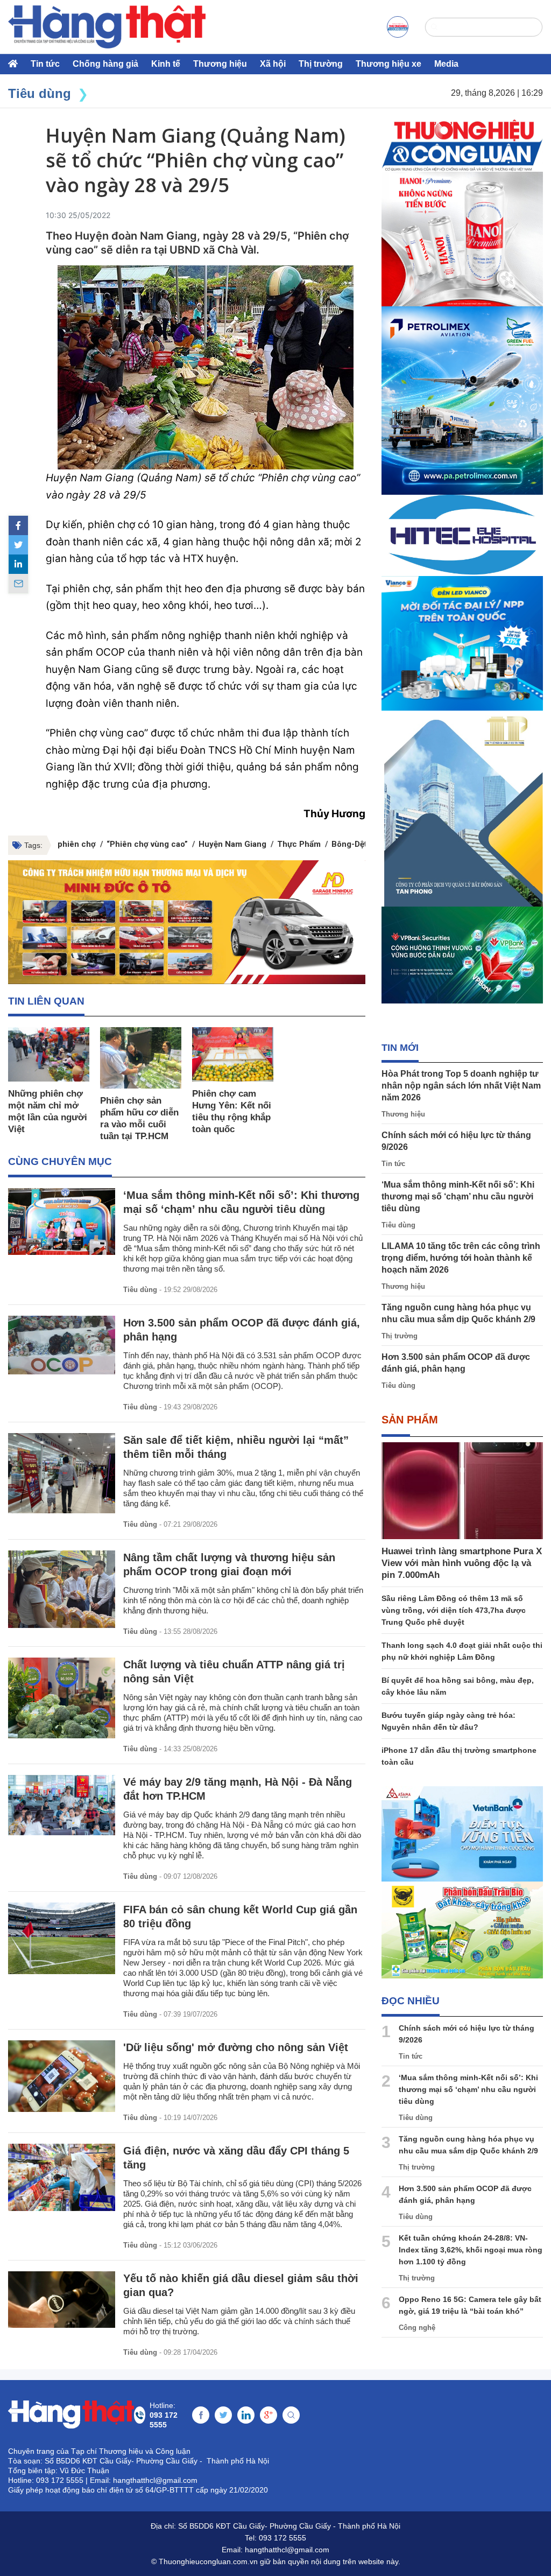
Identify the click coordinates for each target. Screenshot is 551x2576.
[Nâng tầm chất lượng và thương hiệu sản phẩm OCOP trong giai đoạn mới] (62, 1589)
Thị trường (321, 64)
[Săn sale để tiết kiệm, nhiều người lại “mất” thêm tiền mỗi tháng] (62, 1473)
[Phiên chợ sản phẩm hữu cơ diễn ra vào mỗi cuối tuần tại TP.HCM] (141, 1058)
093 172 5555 (282, 2538)
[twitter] (18, 545)
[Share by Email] (18, 584)
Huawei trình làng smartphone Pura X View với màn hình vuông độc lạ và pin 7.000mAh (462, 1563)
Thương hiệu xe (388, 64)
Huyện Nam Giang (232, 844)
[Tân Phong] (462, 809)
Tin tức (45, 64)
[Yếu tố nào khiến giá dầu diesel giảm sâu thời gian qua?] (62, 2300)
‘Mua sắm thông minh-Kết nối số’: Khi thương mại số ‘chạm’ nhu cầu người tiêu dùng (458, 1196)
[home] (107, 27)
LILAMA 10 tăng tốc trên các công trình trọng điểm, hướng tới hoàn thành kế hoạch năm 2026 (461, 1258)
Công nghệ (417, 2328)
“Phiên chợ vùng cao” (147, 844)
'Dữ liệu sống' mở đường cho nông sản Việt (236, 2047)
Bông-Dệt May (358, 844)
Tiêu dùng (140, 1290)
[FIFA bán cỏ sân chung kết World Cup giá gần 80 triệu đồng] (62, 1938)
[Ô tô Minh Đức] (187, 922)
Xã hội (273, 64)
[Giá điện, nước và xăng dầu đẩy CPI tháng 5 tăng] (62, 2177)
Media (446, 64)
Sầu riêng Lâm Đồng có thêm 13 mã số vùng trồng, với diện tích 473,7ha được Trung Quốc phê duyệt (454, 1610)
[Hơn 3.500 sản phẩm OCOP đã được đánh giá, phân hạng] (62, 1345)
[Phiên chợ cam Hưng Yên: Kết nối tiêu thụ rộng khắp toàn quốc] (233, 1054)
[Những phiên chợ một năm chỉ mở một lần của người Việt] (49, 1054)
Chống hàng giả (105, 64)
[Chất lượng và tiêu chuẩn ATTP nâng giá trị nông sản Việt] (62, 1698)
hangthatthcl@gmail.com (287, 2550)
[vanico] (462, 643)
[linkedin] (18, 564)
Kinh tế (166, 64)
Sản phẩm (410, 1420)
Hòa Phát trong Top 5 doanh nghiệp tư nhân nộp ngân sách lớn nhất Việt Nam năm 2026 (461, 1086)
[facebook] (18, 525)
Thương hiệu (220, 64)
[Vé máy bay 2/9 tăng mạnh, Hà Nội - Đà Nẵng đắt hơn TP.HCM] (62, 1805)
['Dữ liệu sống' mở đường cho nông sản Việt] (62, 2076)
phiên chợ (77, 844)
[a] (398, 27)
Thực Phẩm (299, 844)
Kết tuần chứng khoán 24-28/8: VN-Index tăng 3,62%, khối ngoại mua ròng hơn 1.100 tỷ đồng (471, 2250)
